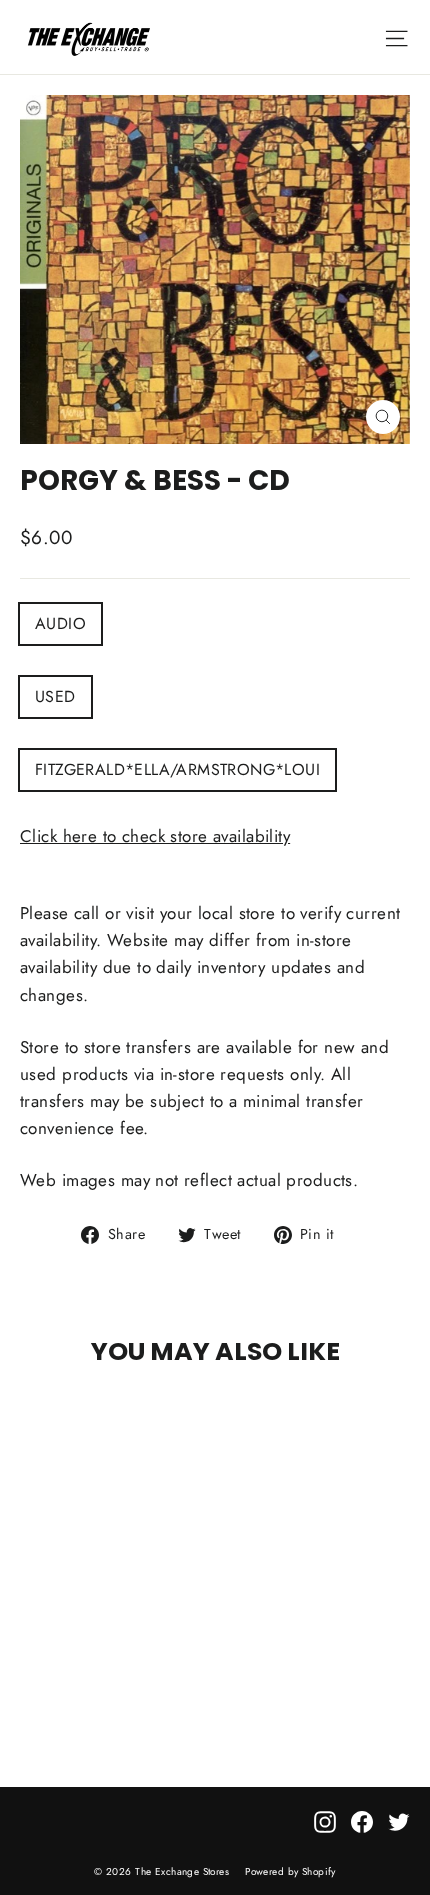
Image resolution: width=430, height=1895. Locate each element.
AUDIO (60, 623)
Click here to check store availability (155, 836)
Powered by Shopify (290, 1871)
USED (55, 696)
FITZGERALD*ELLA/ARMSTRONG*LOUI (177, 769)
